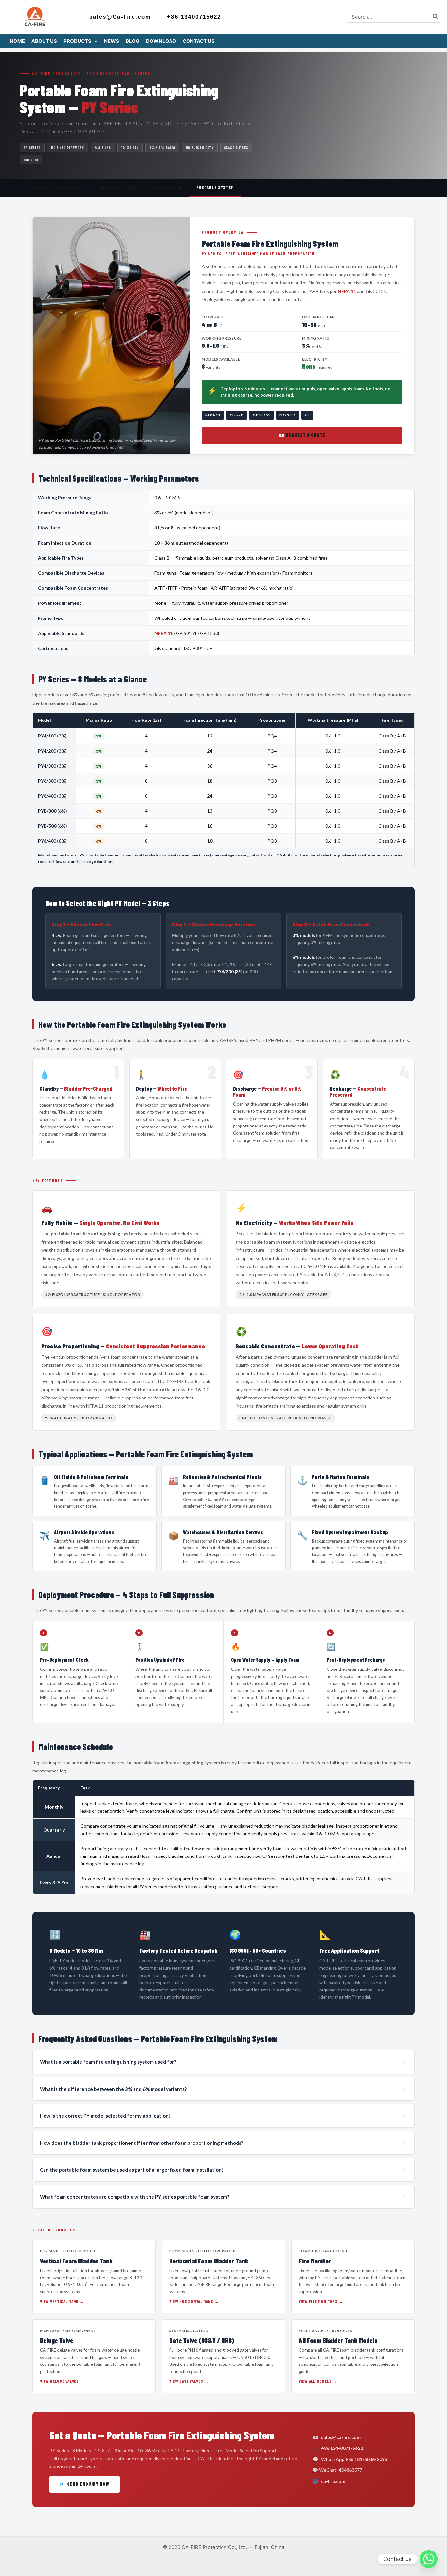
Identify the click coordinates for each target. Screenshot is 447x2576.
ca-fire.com (333, 2481)
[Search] (436, 17)
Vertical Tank (167, 187)
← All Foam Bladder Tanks (56, 187)
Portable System (215, 187)
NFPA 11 (347, 291)
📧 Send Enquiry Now (85, 2484)
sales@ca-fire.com (341, 2437)
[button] (94, 41)
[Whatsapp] (429, 2559)
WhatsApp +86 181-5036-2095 (354, 2459)
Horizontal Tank (118, 187)
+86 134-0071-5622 (342, 2448)
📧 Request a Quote (302, 435)
